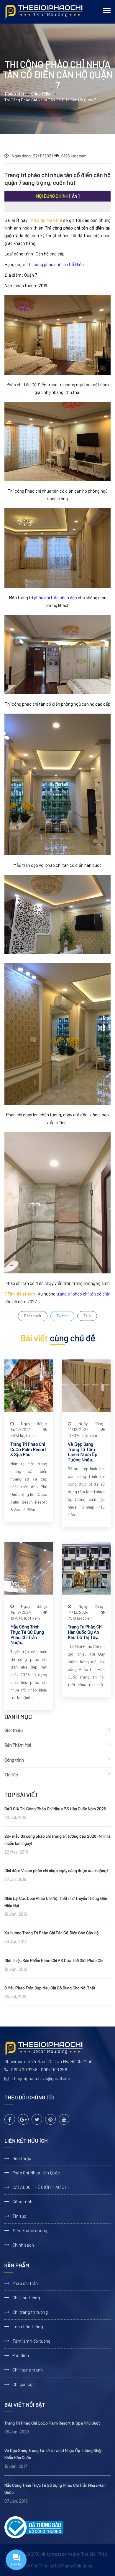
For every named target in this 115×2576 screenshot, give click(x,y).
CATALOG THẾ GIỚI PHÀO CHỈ (41, 2187)
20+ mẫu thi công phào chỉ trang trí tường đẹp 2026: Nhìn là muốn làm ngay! (57, 1840)
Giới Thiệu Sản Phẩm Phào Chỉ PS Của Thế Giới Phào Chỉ (54, 1960)
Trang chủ (14, 94)
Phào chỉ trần (25, 2283)
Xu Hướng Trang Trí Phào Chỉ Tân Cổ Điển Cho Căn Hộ (52, 1933)
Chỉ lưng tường (26, 2298)
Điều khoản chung (30, 2230)
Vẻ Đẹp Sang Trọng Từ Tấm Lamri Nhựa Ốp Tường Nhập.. (83, 1452)
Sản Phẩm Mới (18, 1745)
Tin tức (11, 1775)
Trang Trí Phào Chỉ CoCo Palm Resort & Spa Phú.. (28, 1449)
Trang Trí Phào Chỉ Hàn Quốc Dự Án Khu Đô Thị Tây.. (85, 1632)
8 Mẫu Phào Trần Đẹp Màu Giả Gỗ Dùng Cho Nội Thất (50, 1988)
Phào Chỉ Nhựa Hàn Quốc (36, 2173)
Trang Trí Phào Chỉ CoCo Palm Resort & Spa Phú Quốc (52, 2423)
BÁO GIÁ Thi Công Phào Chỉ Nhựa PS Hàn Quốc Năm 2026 (55, 1809)
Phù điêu (21, 2355)
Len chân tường (28, 2326)
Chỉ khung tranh (28, 2370)
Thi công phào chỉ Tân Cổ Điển (55, 264)
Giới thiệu (14, 1730)
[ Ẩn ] (74, 196)
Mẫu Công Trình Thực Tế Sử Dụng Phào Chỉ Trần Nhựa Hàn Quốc (55, 2489)
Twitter (62, 1316)
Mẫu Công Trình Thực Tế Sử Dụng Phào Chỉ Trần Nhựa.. (27, 1634)
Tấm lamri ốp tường (32, 2341)
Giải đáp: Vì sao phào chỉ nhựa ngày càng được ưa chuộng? (56, 1870)
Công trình (41, 94)
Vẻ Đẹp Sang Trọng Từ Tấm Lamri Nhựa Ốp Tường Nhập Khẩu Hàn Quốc (54, 2454)
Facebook (33, 1316)
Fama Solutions (77, 2566)
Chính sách (23, 2245)
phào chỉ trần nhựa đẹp (55, 598)
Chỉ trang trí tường (30, 2312)
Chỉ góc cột (23, 2384)
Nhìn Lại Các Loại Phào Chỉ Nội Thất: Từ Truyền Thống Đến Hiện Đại (56, 1902)
